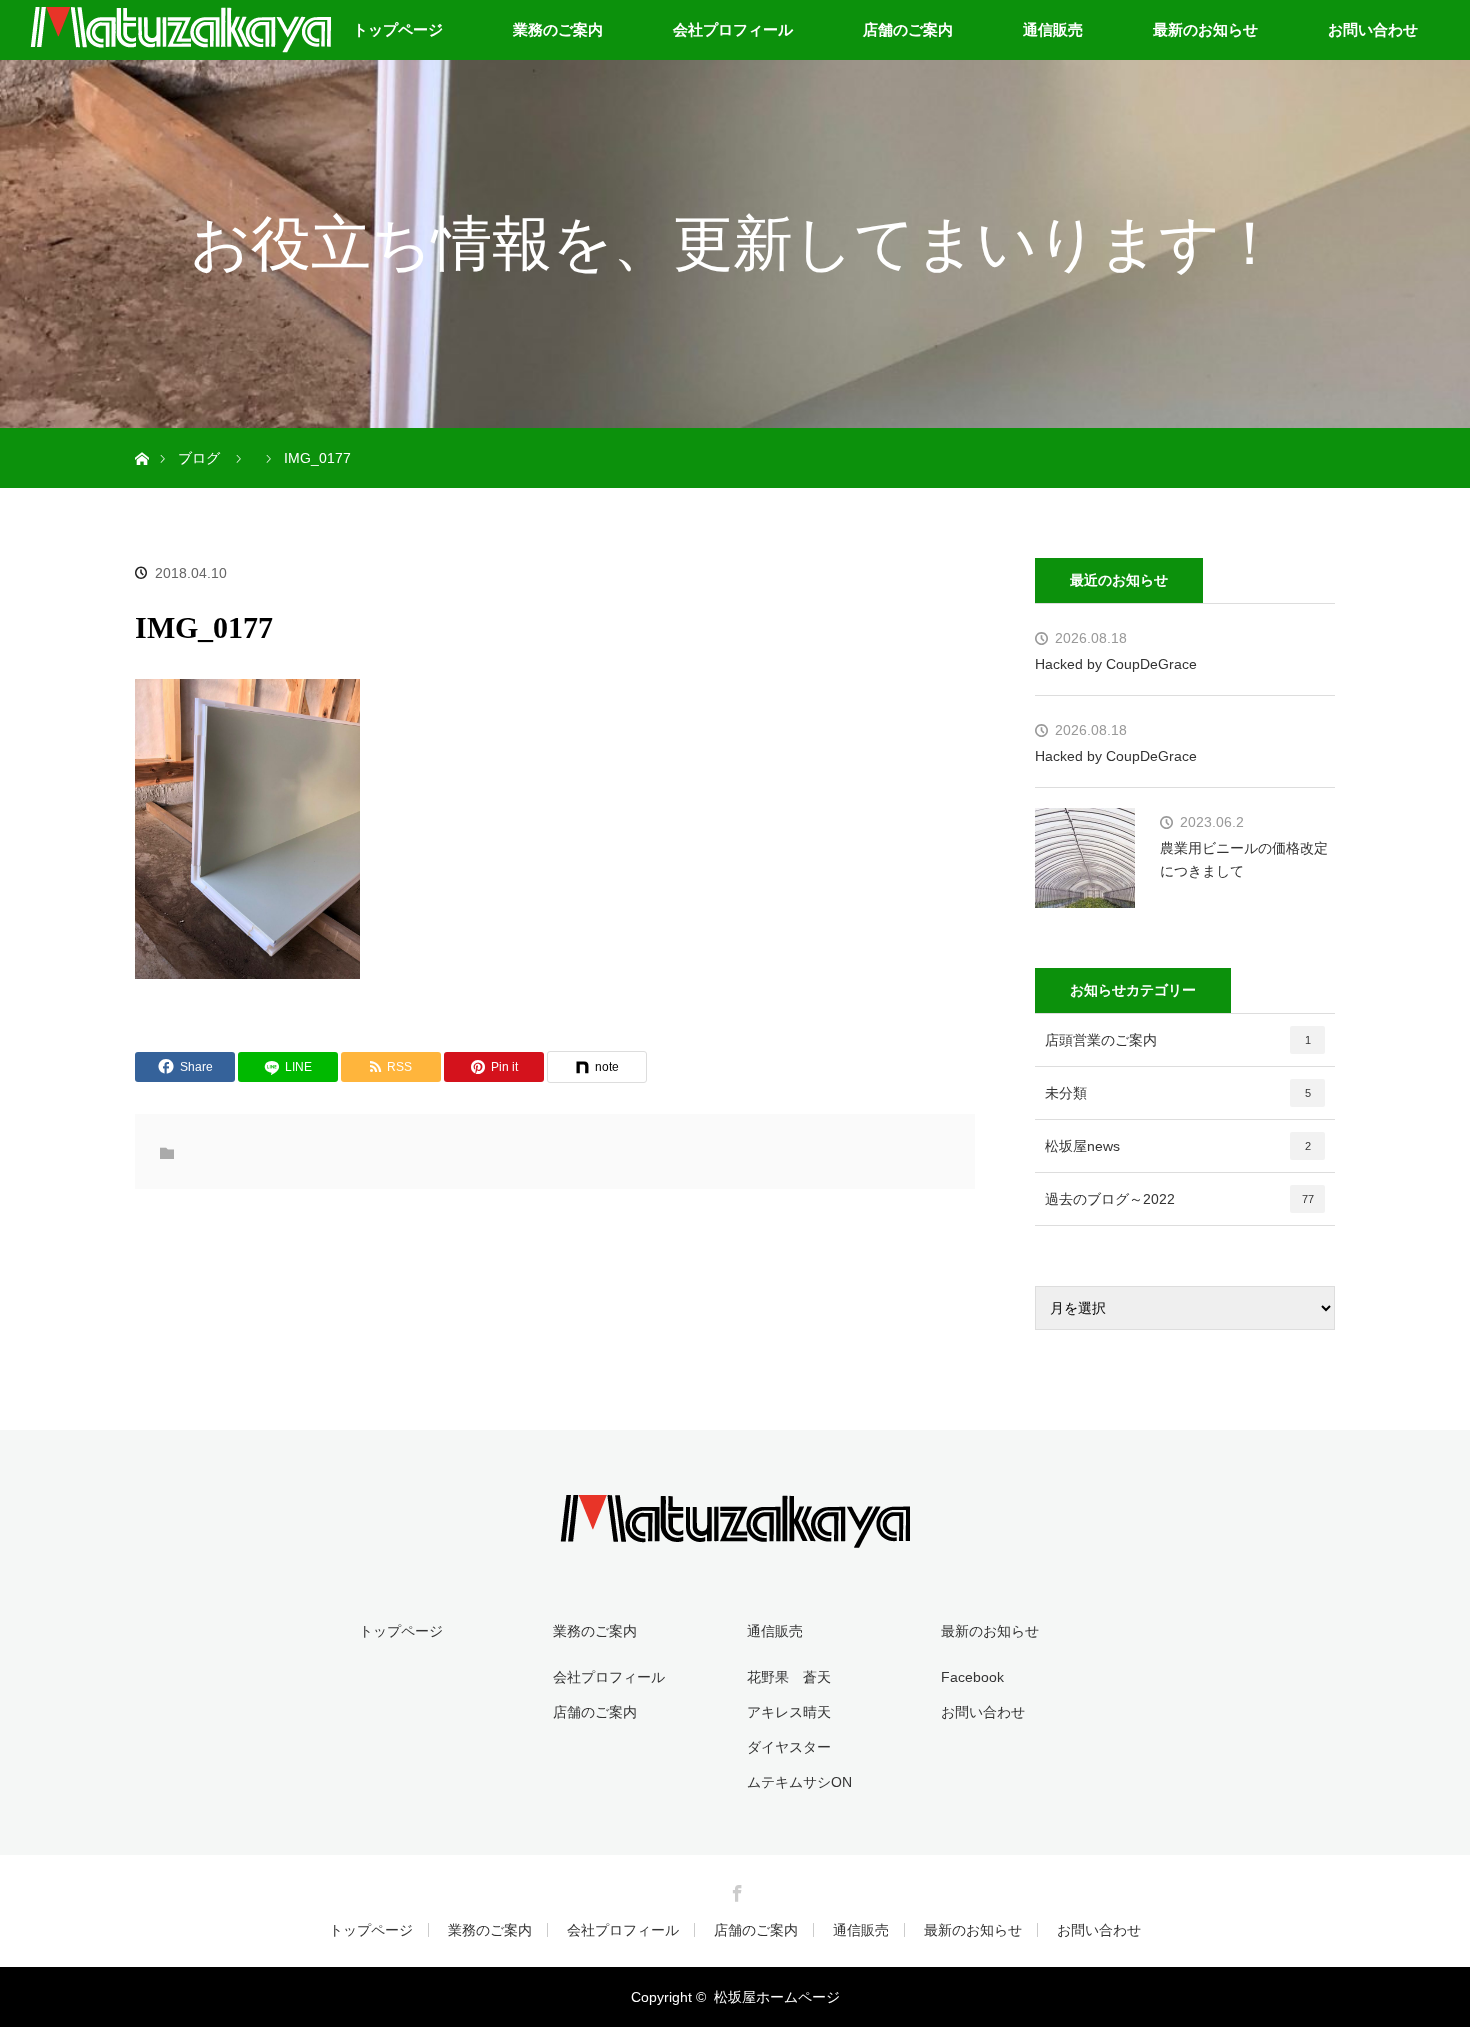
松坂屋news (1178, 1146)
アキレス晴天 (789, 1712)
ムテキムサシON (799, 1782)
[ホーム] (141, 435)
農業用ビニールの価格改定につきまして (1244, 859)
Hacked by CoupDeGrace (1116, 664)
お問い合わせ (1373, 29)
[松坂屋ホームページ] (735, 1534)
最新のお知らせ (1205, 29)
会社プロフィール (733, 29)
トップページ (398, 29)
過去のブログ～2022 (1179, 1199)
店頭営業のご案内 (1178, 1040)
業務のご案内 (558, 29)
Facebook (972, 1677)
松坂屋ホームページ (777, 1997)
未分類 (1178, 1093)
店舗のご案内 (908, 29)
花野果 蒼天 (789, 1677)
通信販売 (1053, 29)
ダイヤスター (789, 1747)
